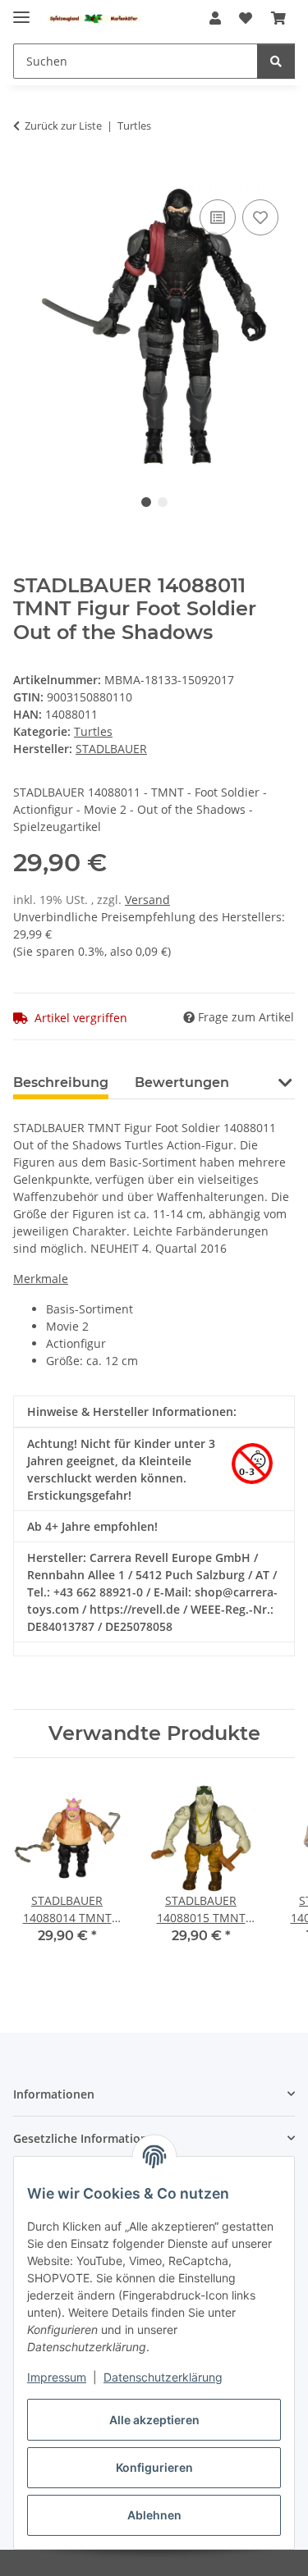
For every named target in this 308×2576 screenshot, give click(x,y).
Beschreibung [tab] (61, 1082)
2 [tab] (163, 502)
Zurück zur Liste (63, 126)
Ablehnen (154, 2515)
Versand (147, 900)
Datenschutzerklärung (163, 2377)
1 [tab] (146, 502)
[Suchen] (276, 61)
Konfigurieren (154, 2467)
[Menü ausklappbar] (21, 10)
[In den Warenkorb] (26, 177)
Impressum (57, 2377)
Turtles (93, 731)
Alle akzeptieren (154, 2420)
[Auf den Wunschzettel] (260, 217)
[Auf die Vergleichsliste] (218, 217)
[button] (215, 18)
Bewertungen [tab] (182, 1082)
